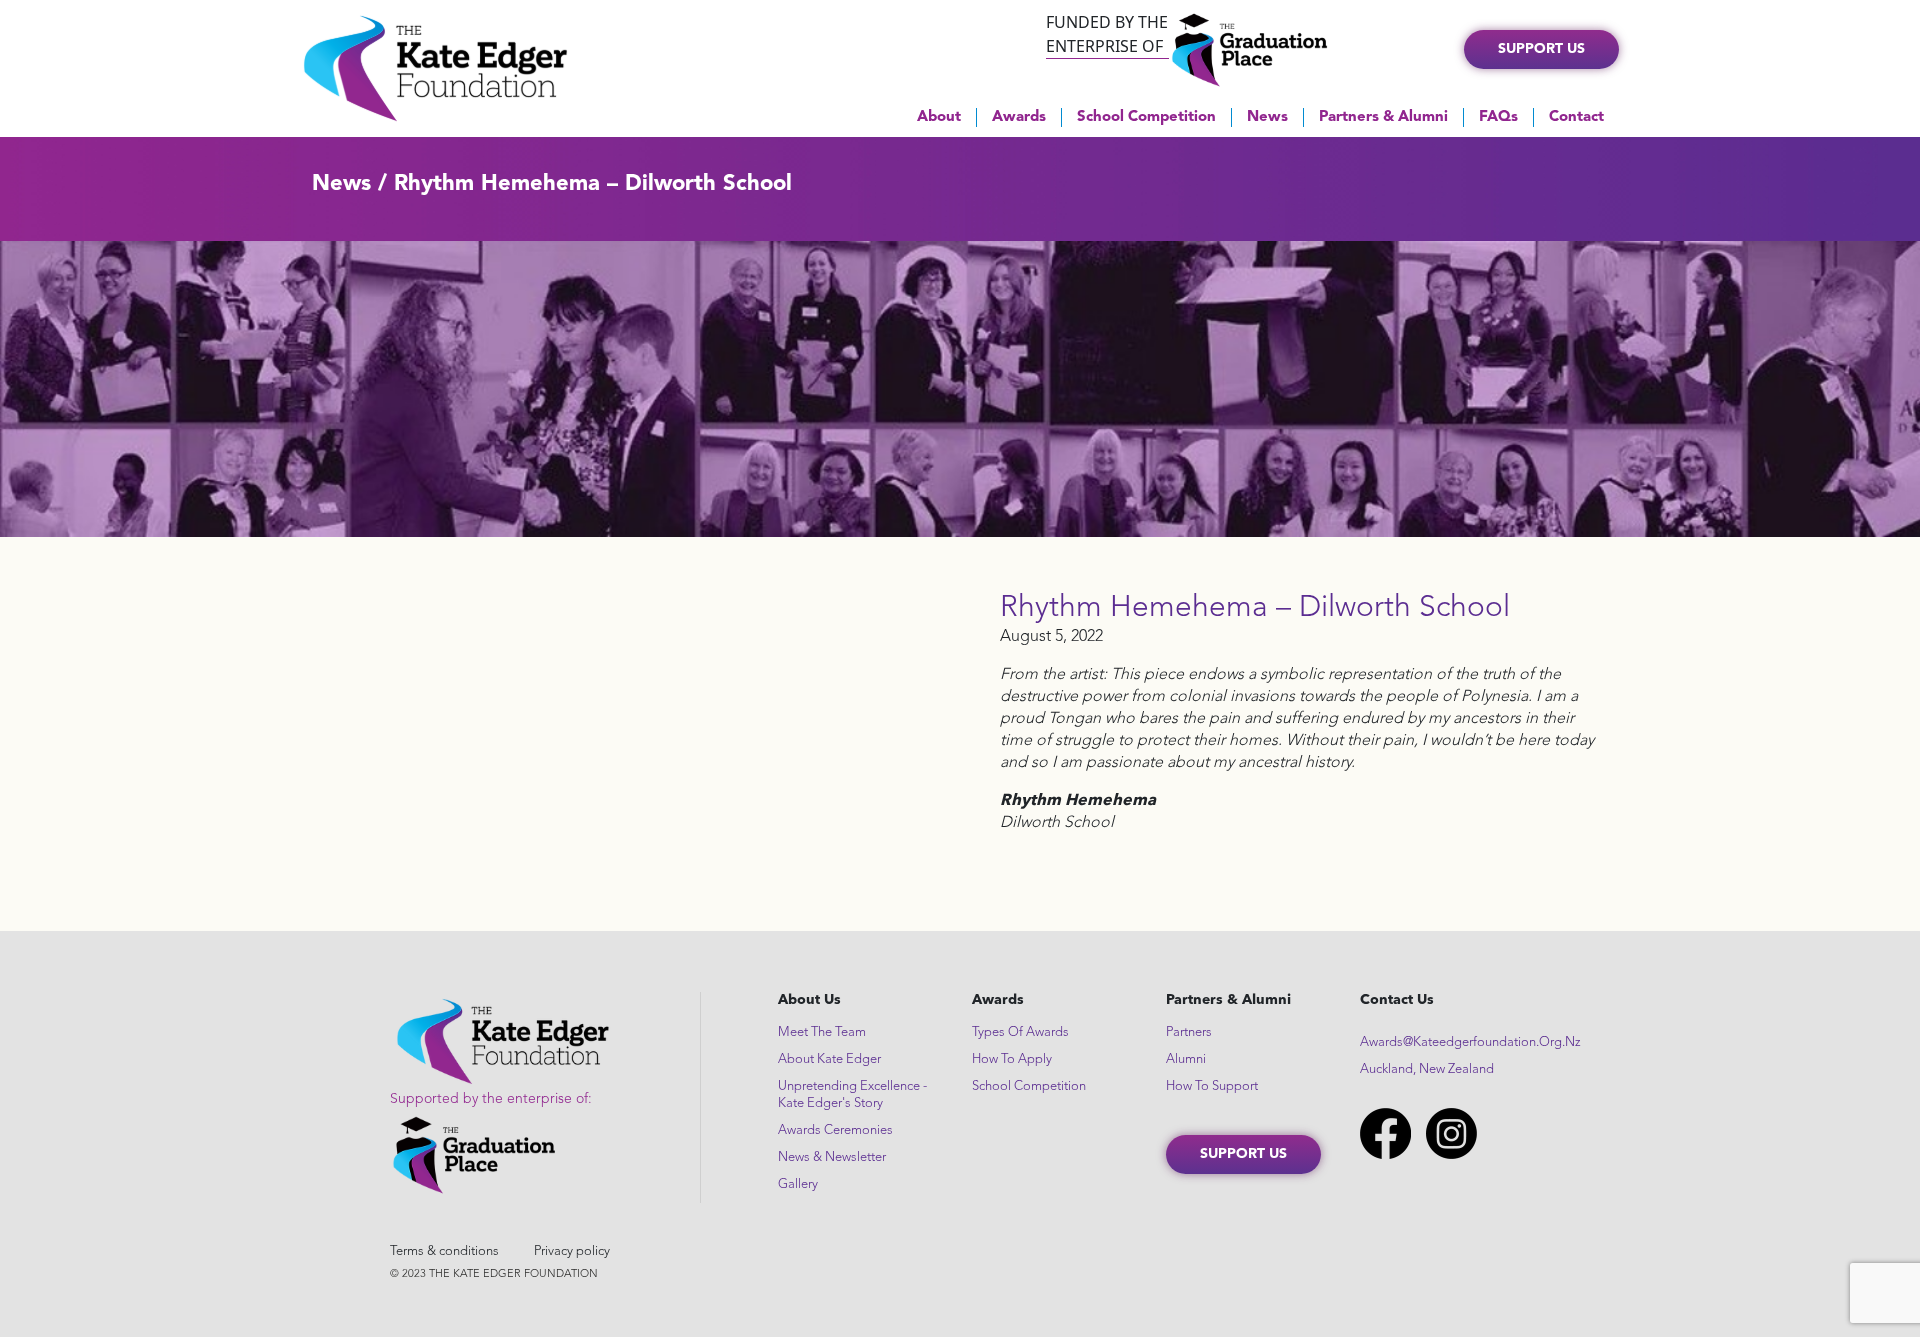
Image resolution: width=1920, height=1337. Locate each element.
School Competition (1146, 117)
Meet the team (822, 1032)
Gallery (798, 1184)
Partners (1189, 1032)
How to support (1212, 1086)
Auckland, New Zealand (1427, 1069)
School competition (1029, 1086)
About (939, 117)
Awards (1019, 117)
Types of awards (1020, 1032)
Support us (1541, 49)
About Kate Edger (829, 1059)
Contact (1576, 117)
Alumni (1186, 1059)
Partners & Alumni (1383, 117)
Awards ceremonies (835, 1130)
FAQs (1498, 117)
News (1267, 117)
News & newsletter (832, 1157)
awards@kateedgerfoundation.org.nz (1470, 1042)
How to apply (1012, 1059)
